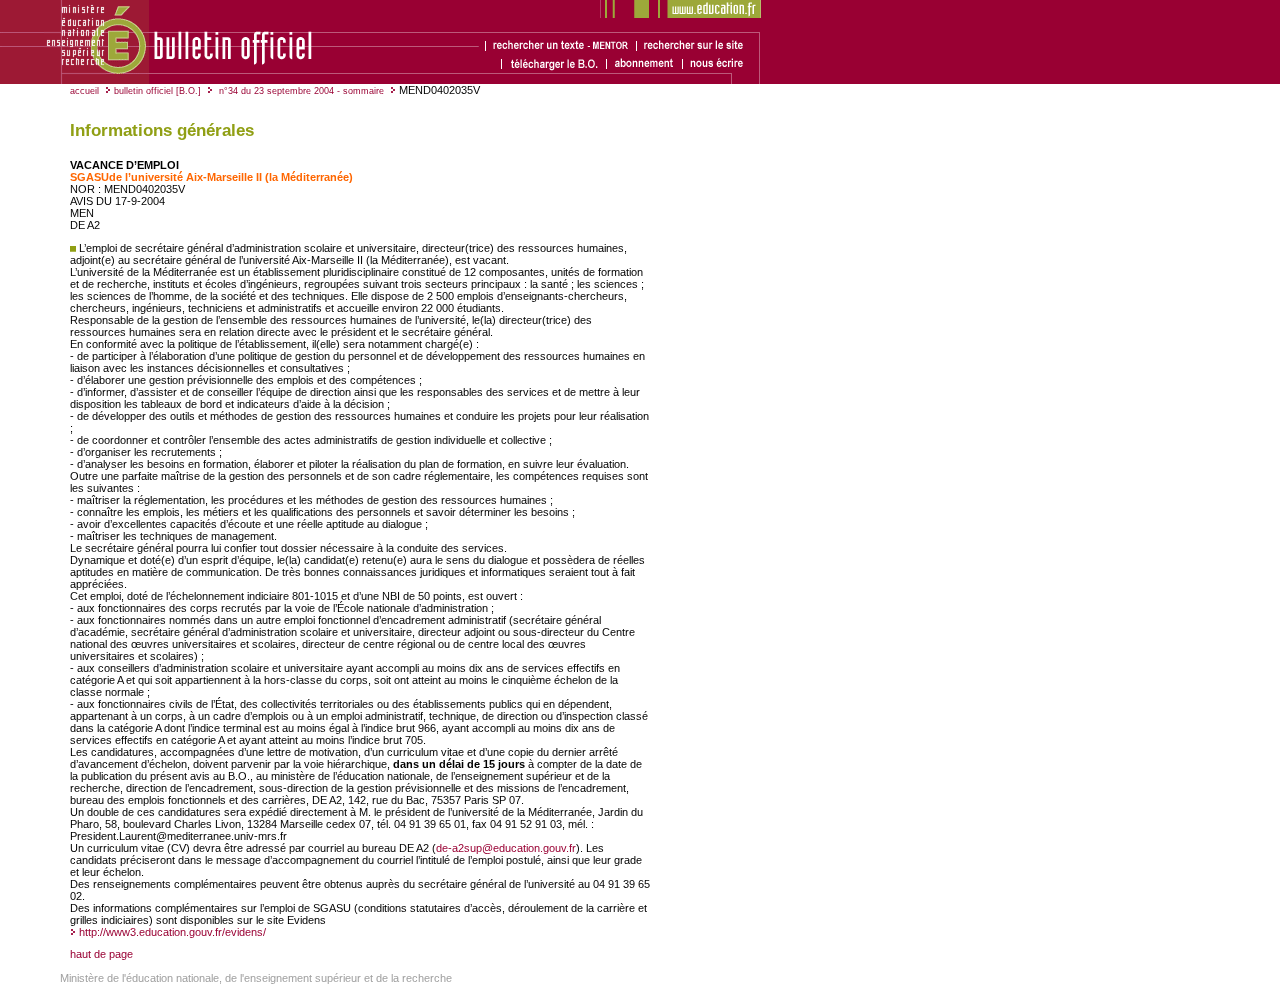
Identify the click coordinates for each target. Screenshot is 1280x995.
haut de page (101, 954)
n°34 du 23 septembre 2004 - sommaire (300, 91)
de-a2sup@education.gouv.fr (506, 848)
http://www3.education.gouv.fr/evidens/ (172, 932)
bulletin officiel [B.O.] (157, 91)
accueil (84, 91)
